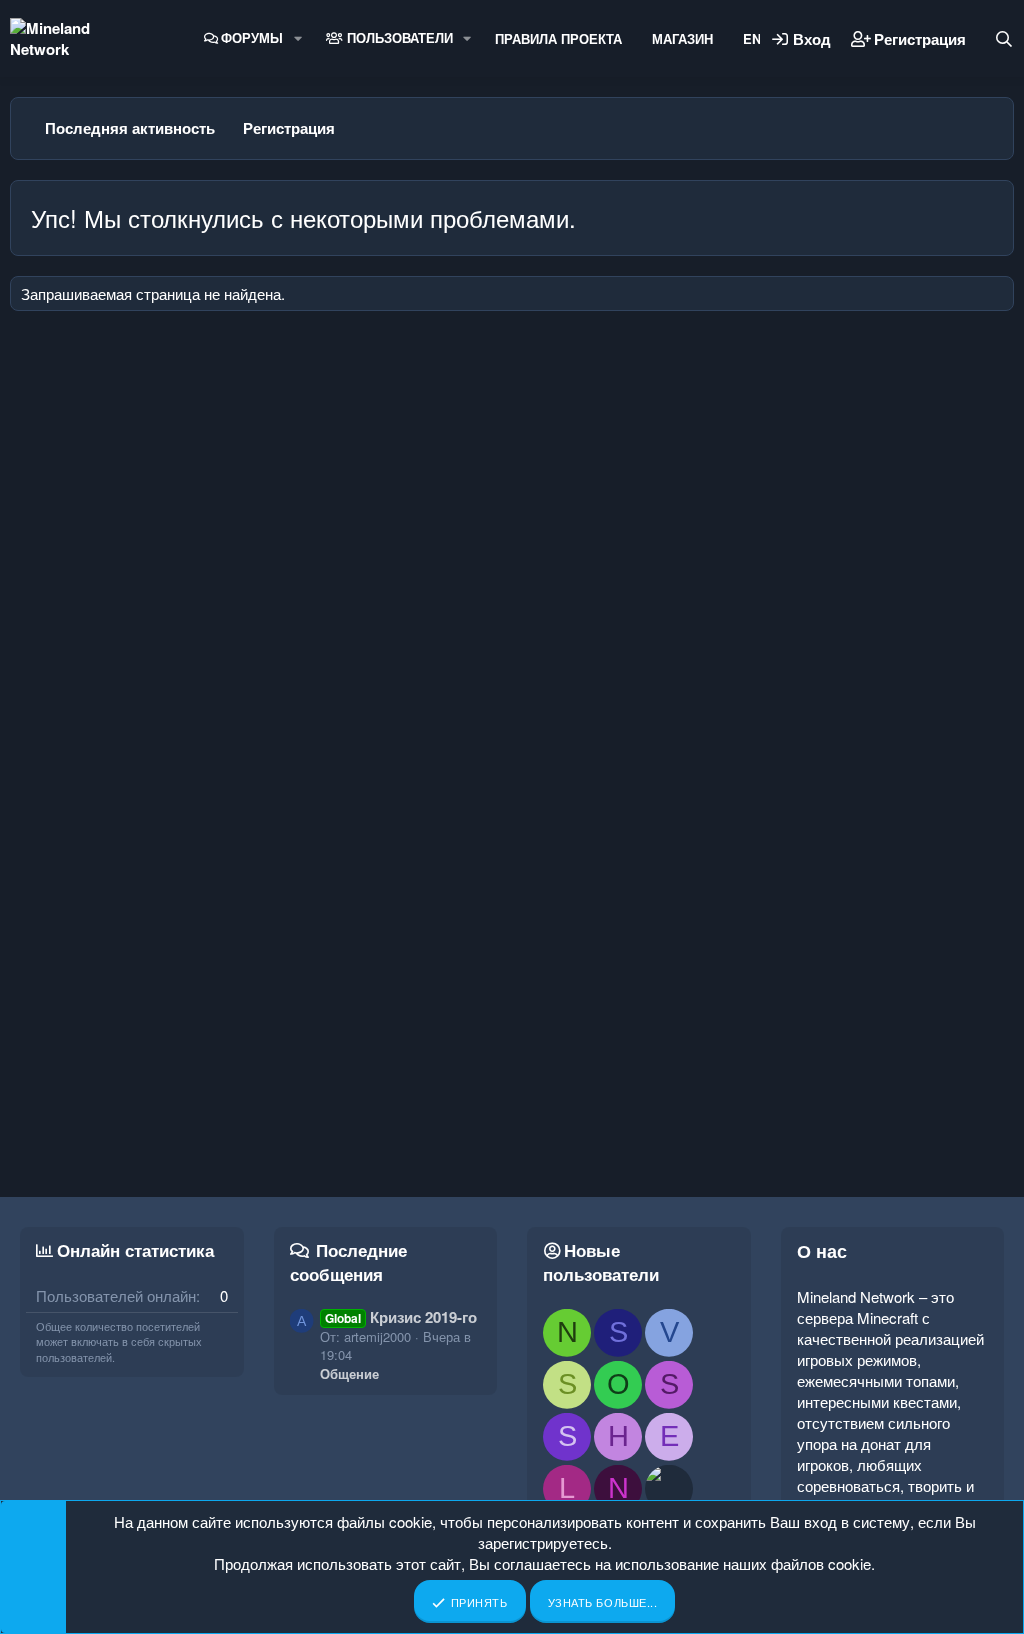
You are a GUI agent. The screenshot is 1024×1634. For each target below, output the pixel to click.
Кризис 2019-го (401, 1317)
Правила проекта (558, 38)
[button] (298, 38)
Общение (349, 1373)
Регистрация (289, 128)
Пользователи (398, 37)
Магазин (682, 38)
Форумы (252, 37)
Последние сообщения (348, 1262)
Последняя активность (130, 128)
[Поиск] (1004, 39)
